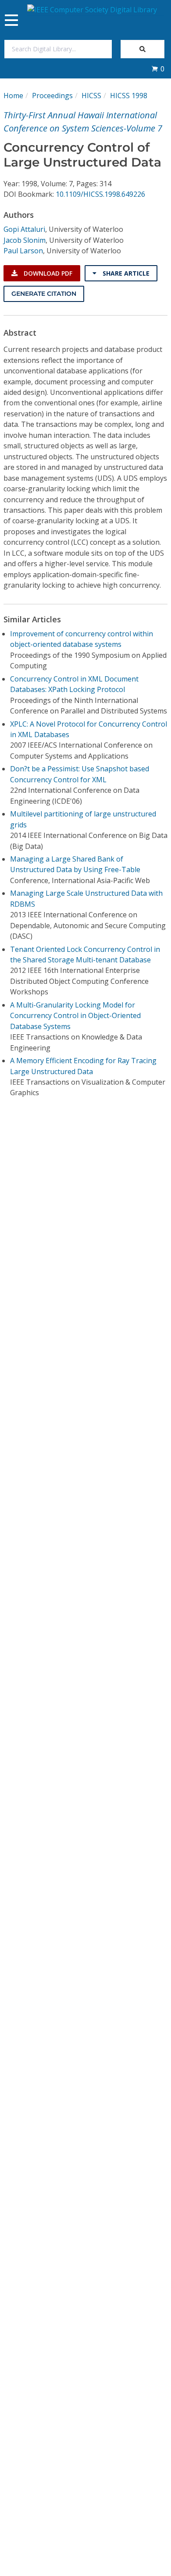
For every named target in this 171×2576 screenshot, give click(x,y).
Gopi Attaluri (24, 229)
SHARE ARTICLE (125, 273)
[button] (158, 69)
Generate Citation (44, 294)
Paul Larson (23, 251)
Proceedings (52, 96)
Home (13, 96)
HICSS (91, 96)
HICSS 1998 (129, 96)
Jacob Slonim (25, 240)
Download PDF (47, 273)
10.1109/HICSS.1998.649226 (100, 194)
